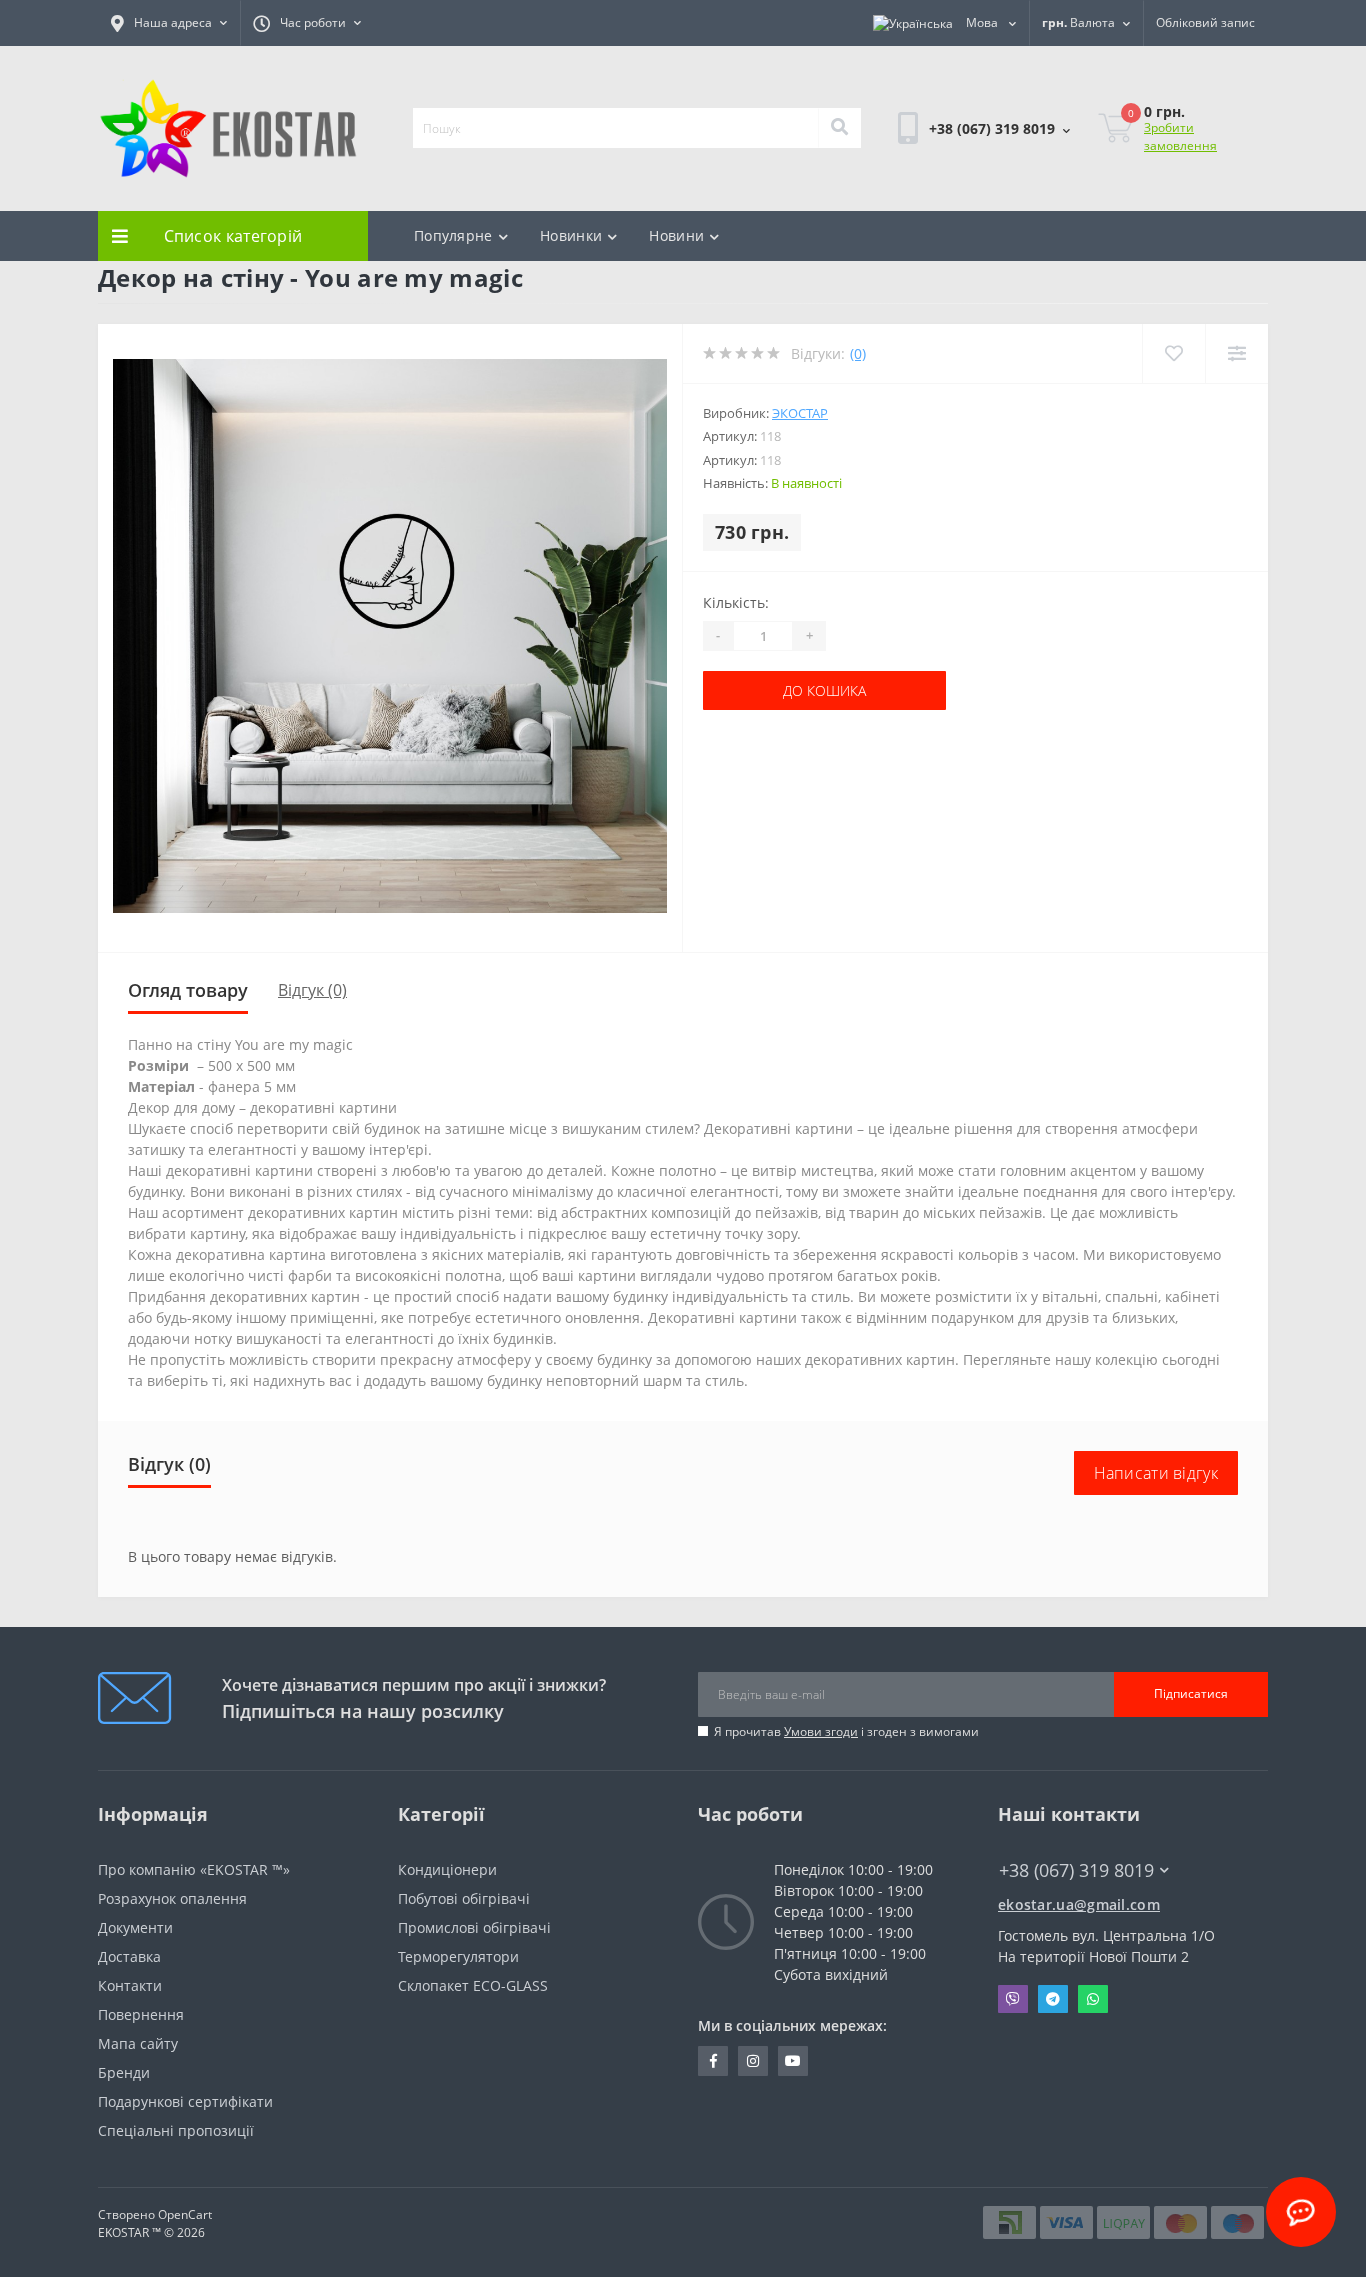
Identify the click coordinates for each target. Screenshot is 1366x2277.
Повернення (141, 2014)
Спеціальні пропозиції (176, 2130)
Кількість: (736, 602)
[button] (169, 23)
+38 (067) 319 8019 (960, 183)
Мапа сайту (138, 2043)
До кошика (764, 690)
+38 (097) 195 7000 (1060, 1888)
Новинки (571, 235)
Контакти (130, 1985)
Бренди (124, 2072)
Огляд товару (188, 990)
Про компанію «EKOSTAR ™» (194, 1869)
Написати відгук (1156, 1473)
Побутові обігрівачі (464, 1898)
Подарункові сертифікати (185, 2101)
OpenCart (185, 2214)
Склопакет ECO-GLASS (473, 1985)
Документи (135, 1927)
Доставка (129, 1956)
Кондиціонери (447, 1869)
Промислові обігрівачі (474, 1927)
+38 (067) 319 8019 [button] (1076, 1870)
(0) (858, 353)
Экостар (800, 413)
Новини (676, 235)
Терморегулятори (458, 1956)
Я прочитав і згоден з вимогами (846, 1731)
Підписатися (1191, 1693)
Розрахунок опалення (172, 1898)
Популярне (453, 235)
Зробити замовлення (1180, 136)
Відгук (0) (312, 990)
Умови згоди (821, 1731)
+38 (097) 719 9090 (960, 207)
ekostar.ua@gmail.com (1079, 1904)
